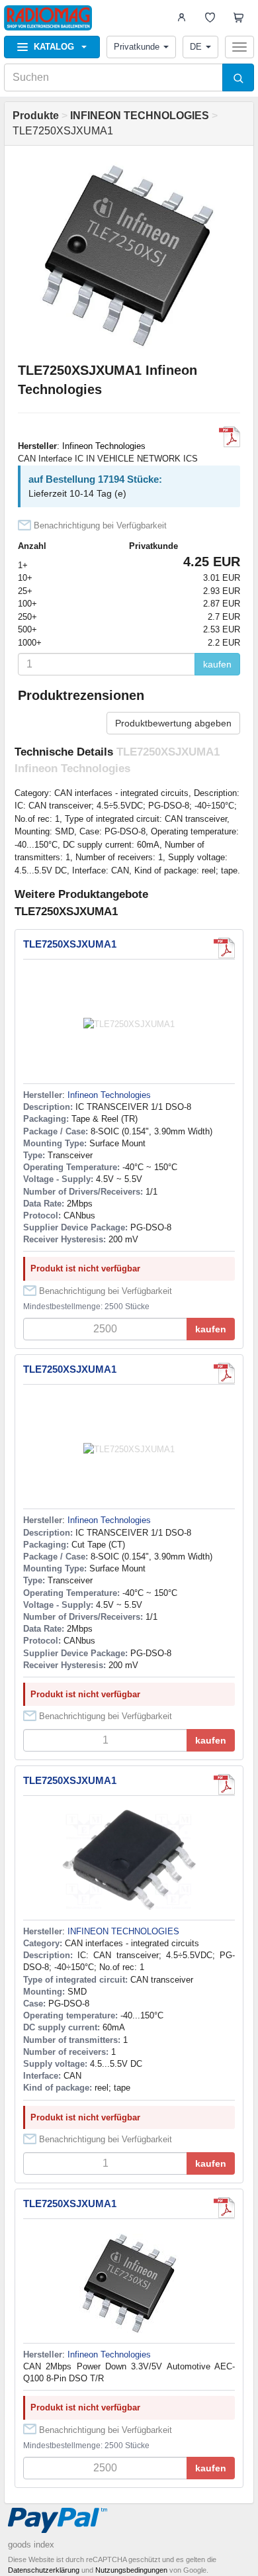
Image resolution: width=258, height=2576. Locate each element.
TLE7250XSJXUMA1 (70, 944)
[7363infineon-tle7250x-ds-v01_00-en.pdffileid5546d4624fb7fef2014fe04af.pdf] (224, 2208)
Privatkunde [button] (137, 47)
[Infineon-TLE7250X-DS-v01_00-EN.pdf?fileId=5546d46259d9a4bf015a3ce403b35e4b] (224, 948)
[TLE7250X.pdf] (224, 1785)
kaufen (217, 664)
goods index (31, 2545)
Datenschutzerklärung (44, 2570)
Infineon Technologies (104, 446)
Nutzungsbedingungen (131, 2570)
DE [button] (196, 47)
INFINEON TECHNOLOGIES (123, 1931)
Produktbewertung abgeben (173, 723)
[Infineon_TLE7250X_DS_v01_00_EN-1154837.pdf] (230, 437)
